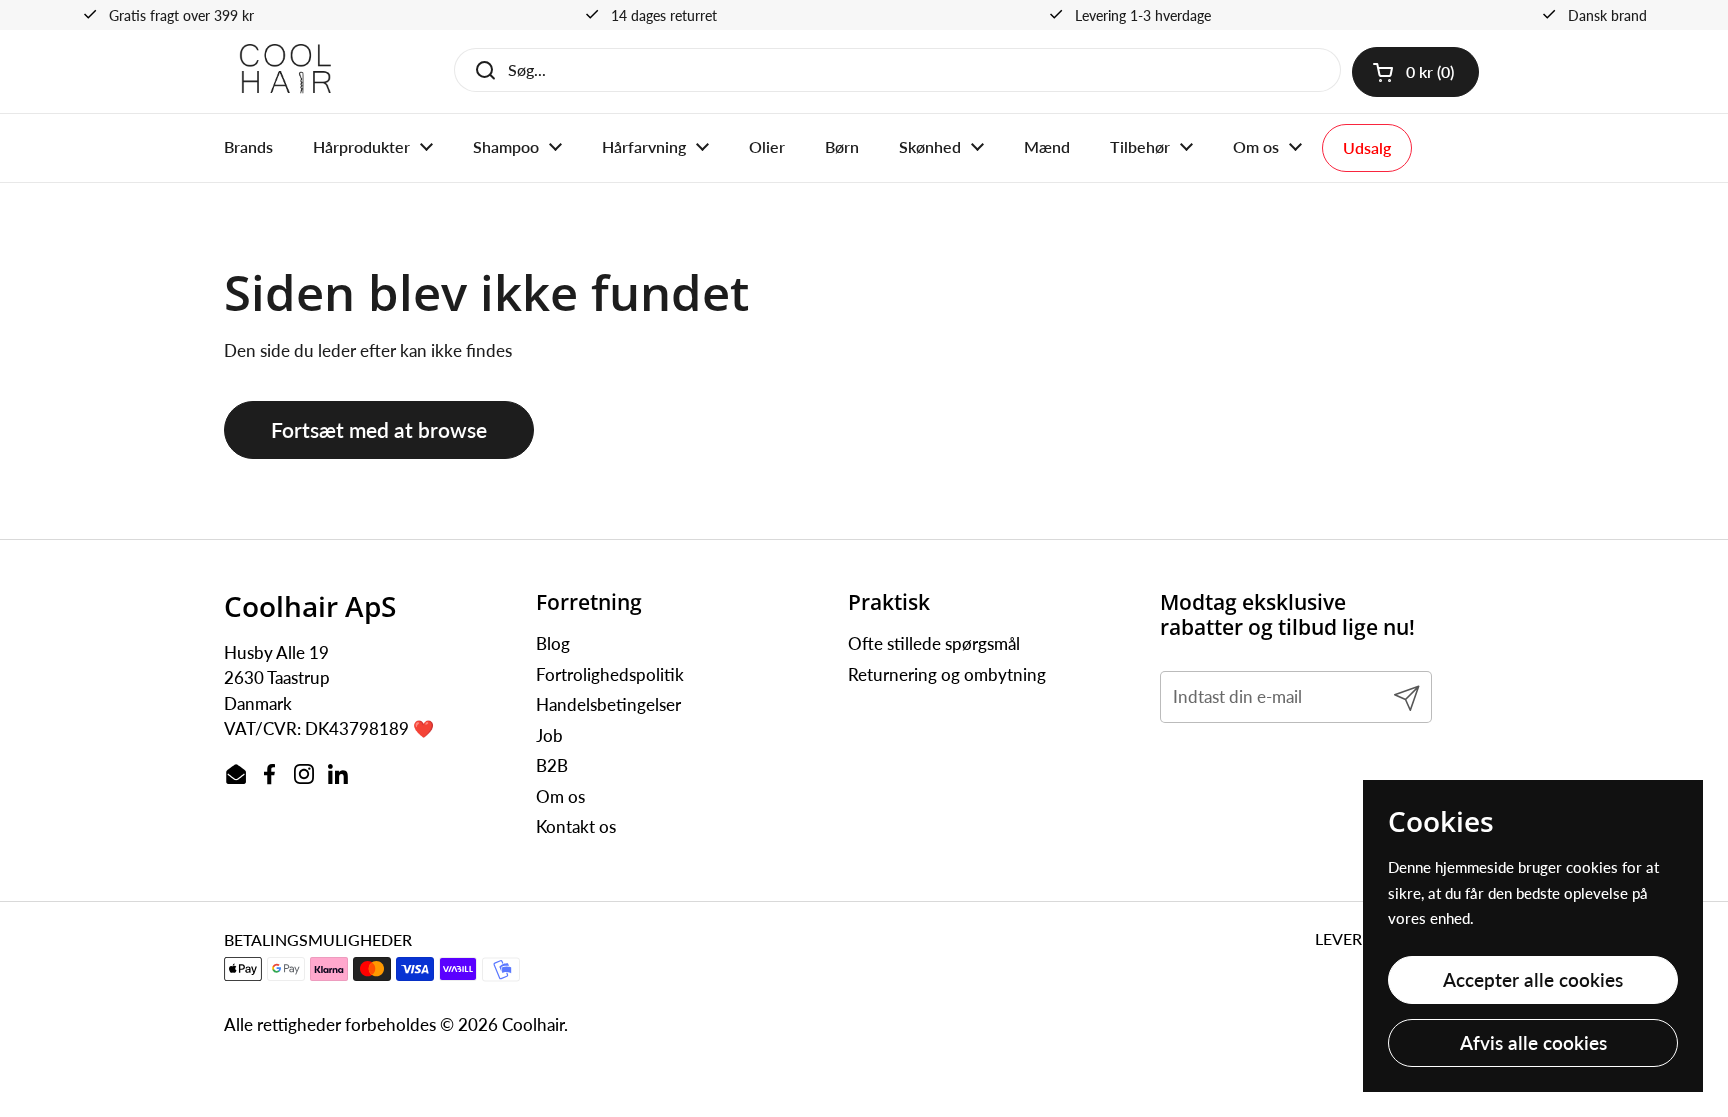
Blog (553, 643)
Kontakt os (576, 826)
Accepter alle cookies (1533, 979)
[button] (1415, 72)
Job (549, 735)
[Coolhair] (286, 71)
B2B (552, 765)
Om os (560, 796)
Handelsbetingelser (608, 704)
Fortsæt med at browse (379, 430)
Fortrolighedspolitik (610, 674)
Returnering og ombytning (947, 674)
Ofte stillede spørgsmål (934, 643)
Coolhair (533, 1024)
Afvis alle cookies (1533, 1042)
